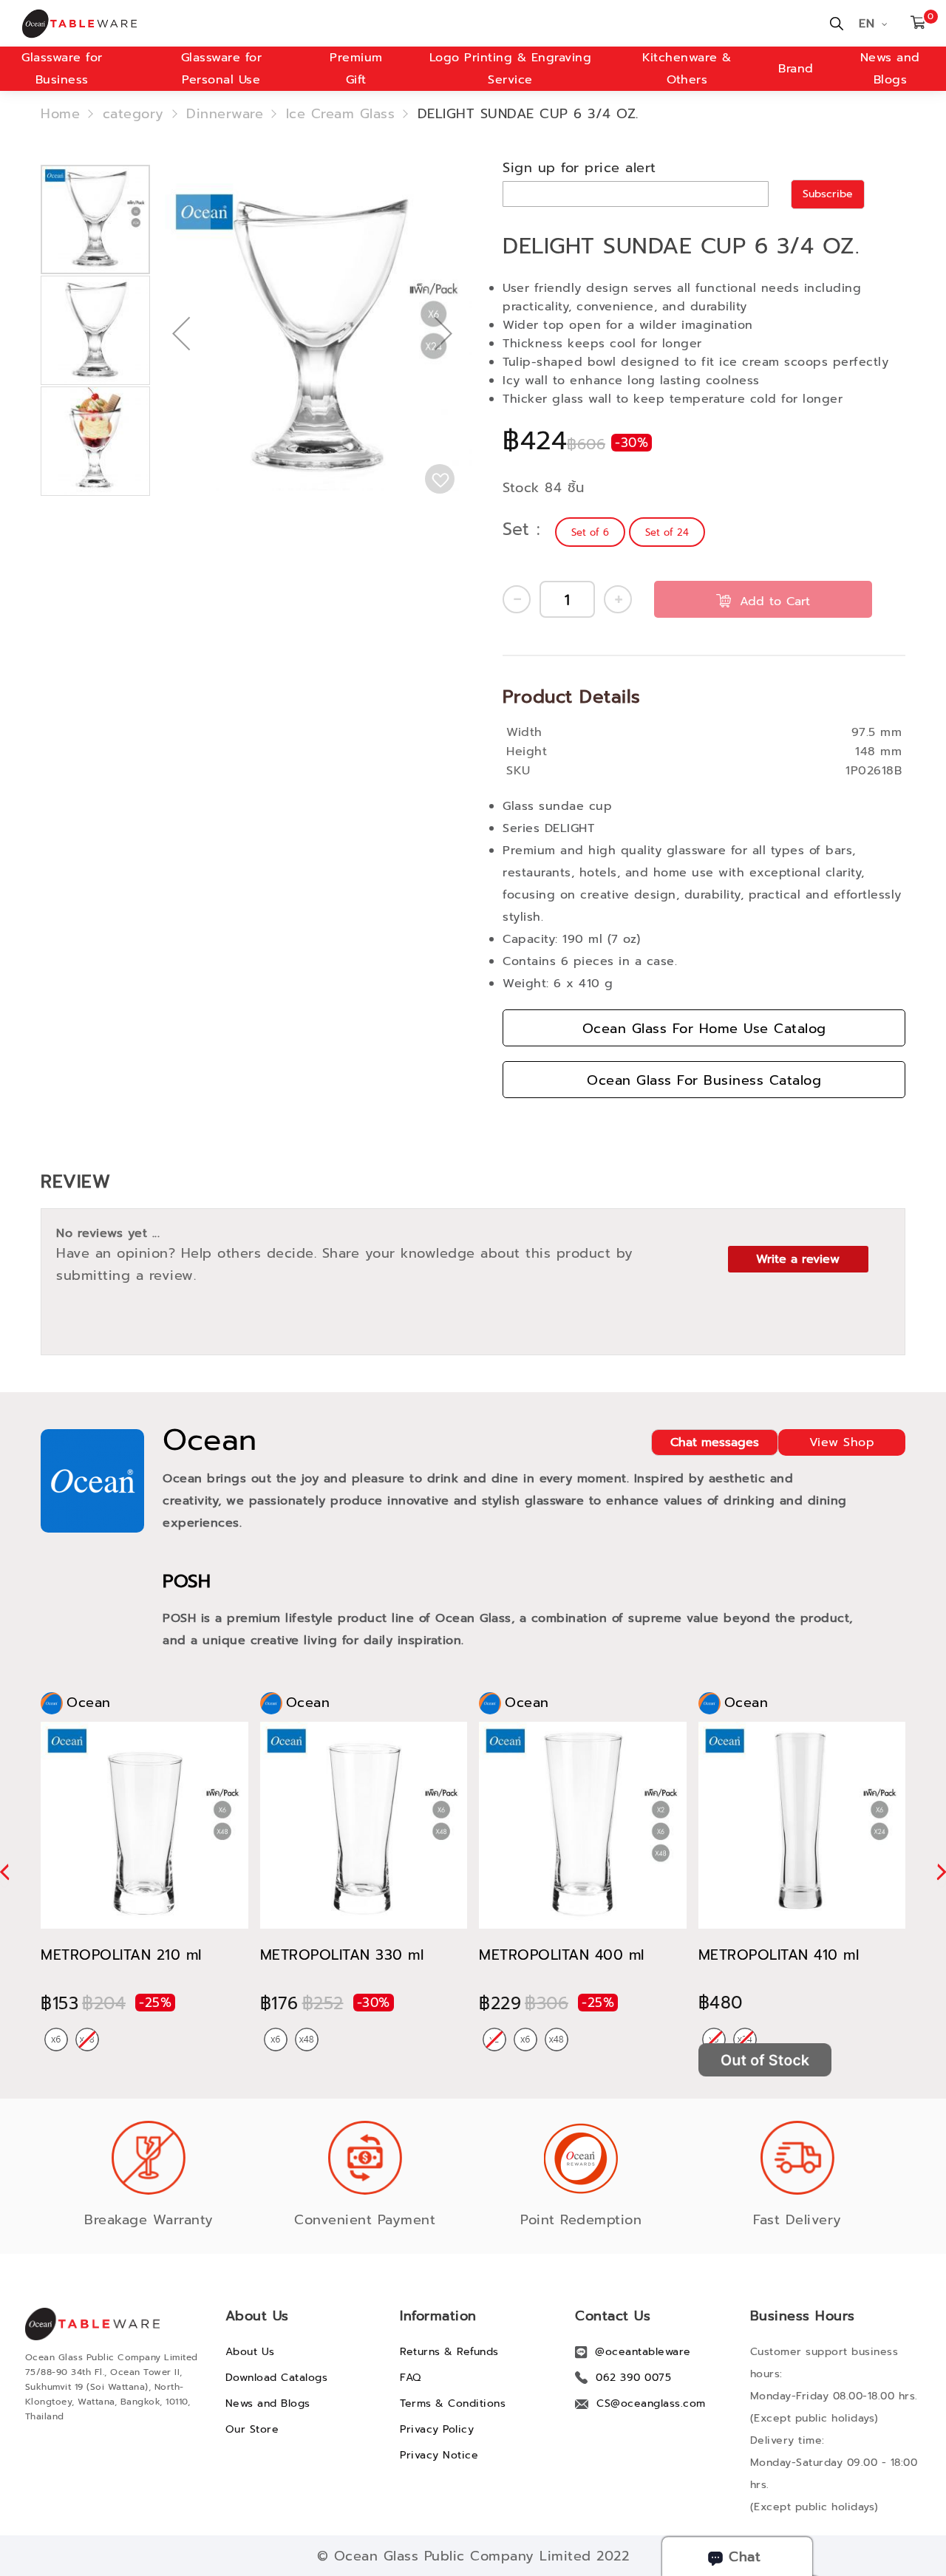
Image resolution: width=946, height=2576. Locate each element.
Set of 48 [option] (307, 2040)
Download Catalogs (277, 2378)
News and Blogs (268, 2403)
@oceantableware (643, 2352)
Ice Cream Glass (341, 114)
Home (60, 114)
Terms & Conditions (453, 2403)
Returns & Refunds (449, 2352)
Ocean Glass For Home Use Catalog (704, 1029)
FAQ (411, 2378)
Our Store (252, 2429)
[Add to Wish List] (440, 479)
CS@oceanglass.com (651, 2403)
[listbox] (632, 532)
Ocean (210, 1440)
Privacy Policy (437, 2429)
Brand (796, 69)
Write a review (798, 1259)
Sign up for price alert (579, 168)
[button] (181, 381)
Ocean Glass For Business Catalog (704, 1080)
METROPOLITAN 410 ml (779, 1955)
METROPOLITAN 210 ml (121, 1955)
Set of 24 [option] (667, 532)
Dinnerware (225, 114)
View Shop (842, 1442)
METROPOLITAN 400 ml (562, 1955)
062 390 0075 (633, 2378)
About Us (250, 2352)
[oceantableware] (238, 24)
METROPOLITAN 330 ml (342, 1955)
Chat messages (715, 1442)
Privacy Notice (439, 2455)
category (133, 114)
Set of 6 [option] (590, 532)
